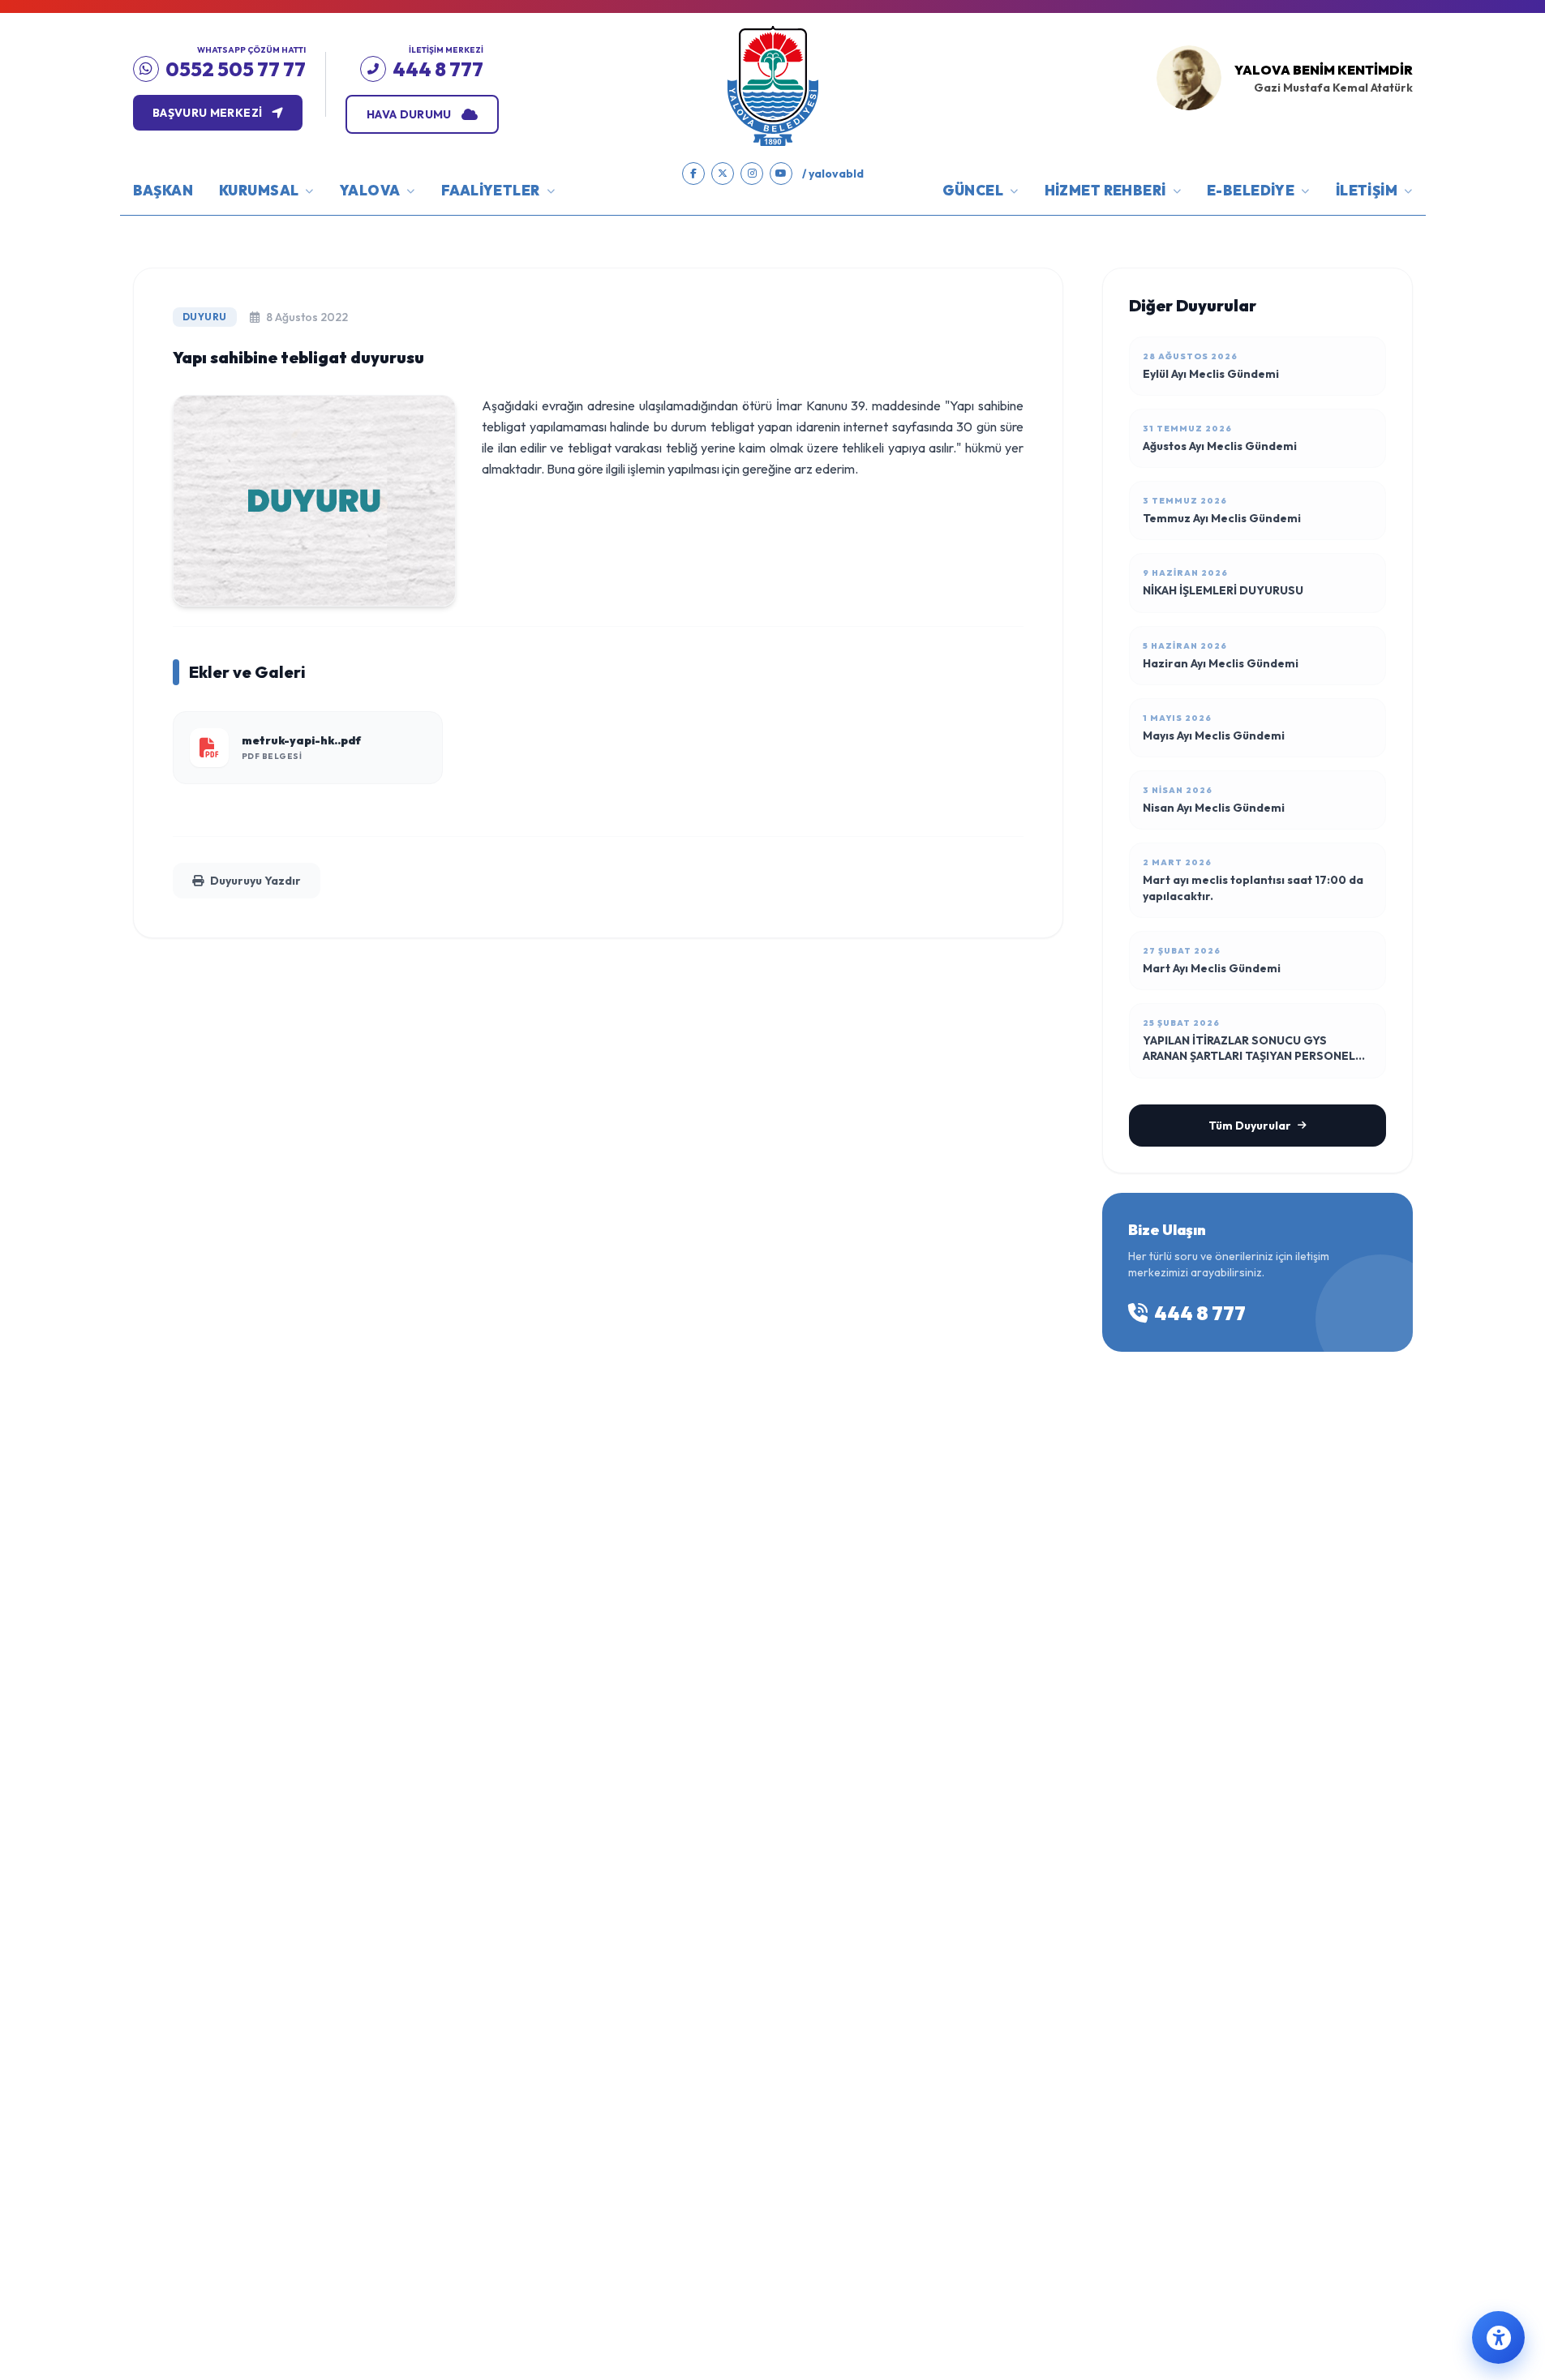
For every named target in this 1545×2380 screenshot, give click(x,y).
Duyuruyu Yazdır (255, 881)
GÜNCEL (973, 190)
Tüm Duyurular (1250, 1126)
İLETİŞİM (1367, 190)
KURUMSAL (259, 190)
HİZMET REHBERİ (1105, 190)
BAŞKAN (163, 190)
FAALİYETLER (491, 190)
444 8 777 (1200, 1313)
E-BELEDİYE (1251, 190)
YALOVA (370, 190)
